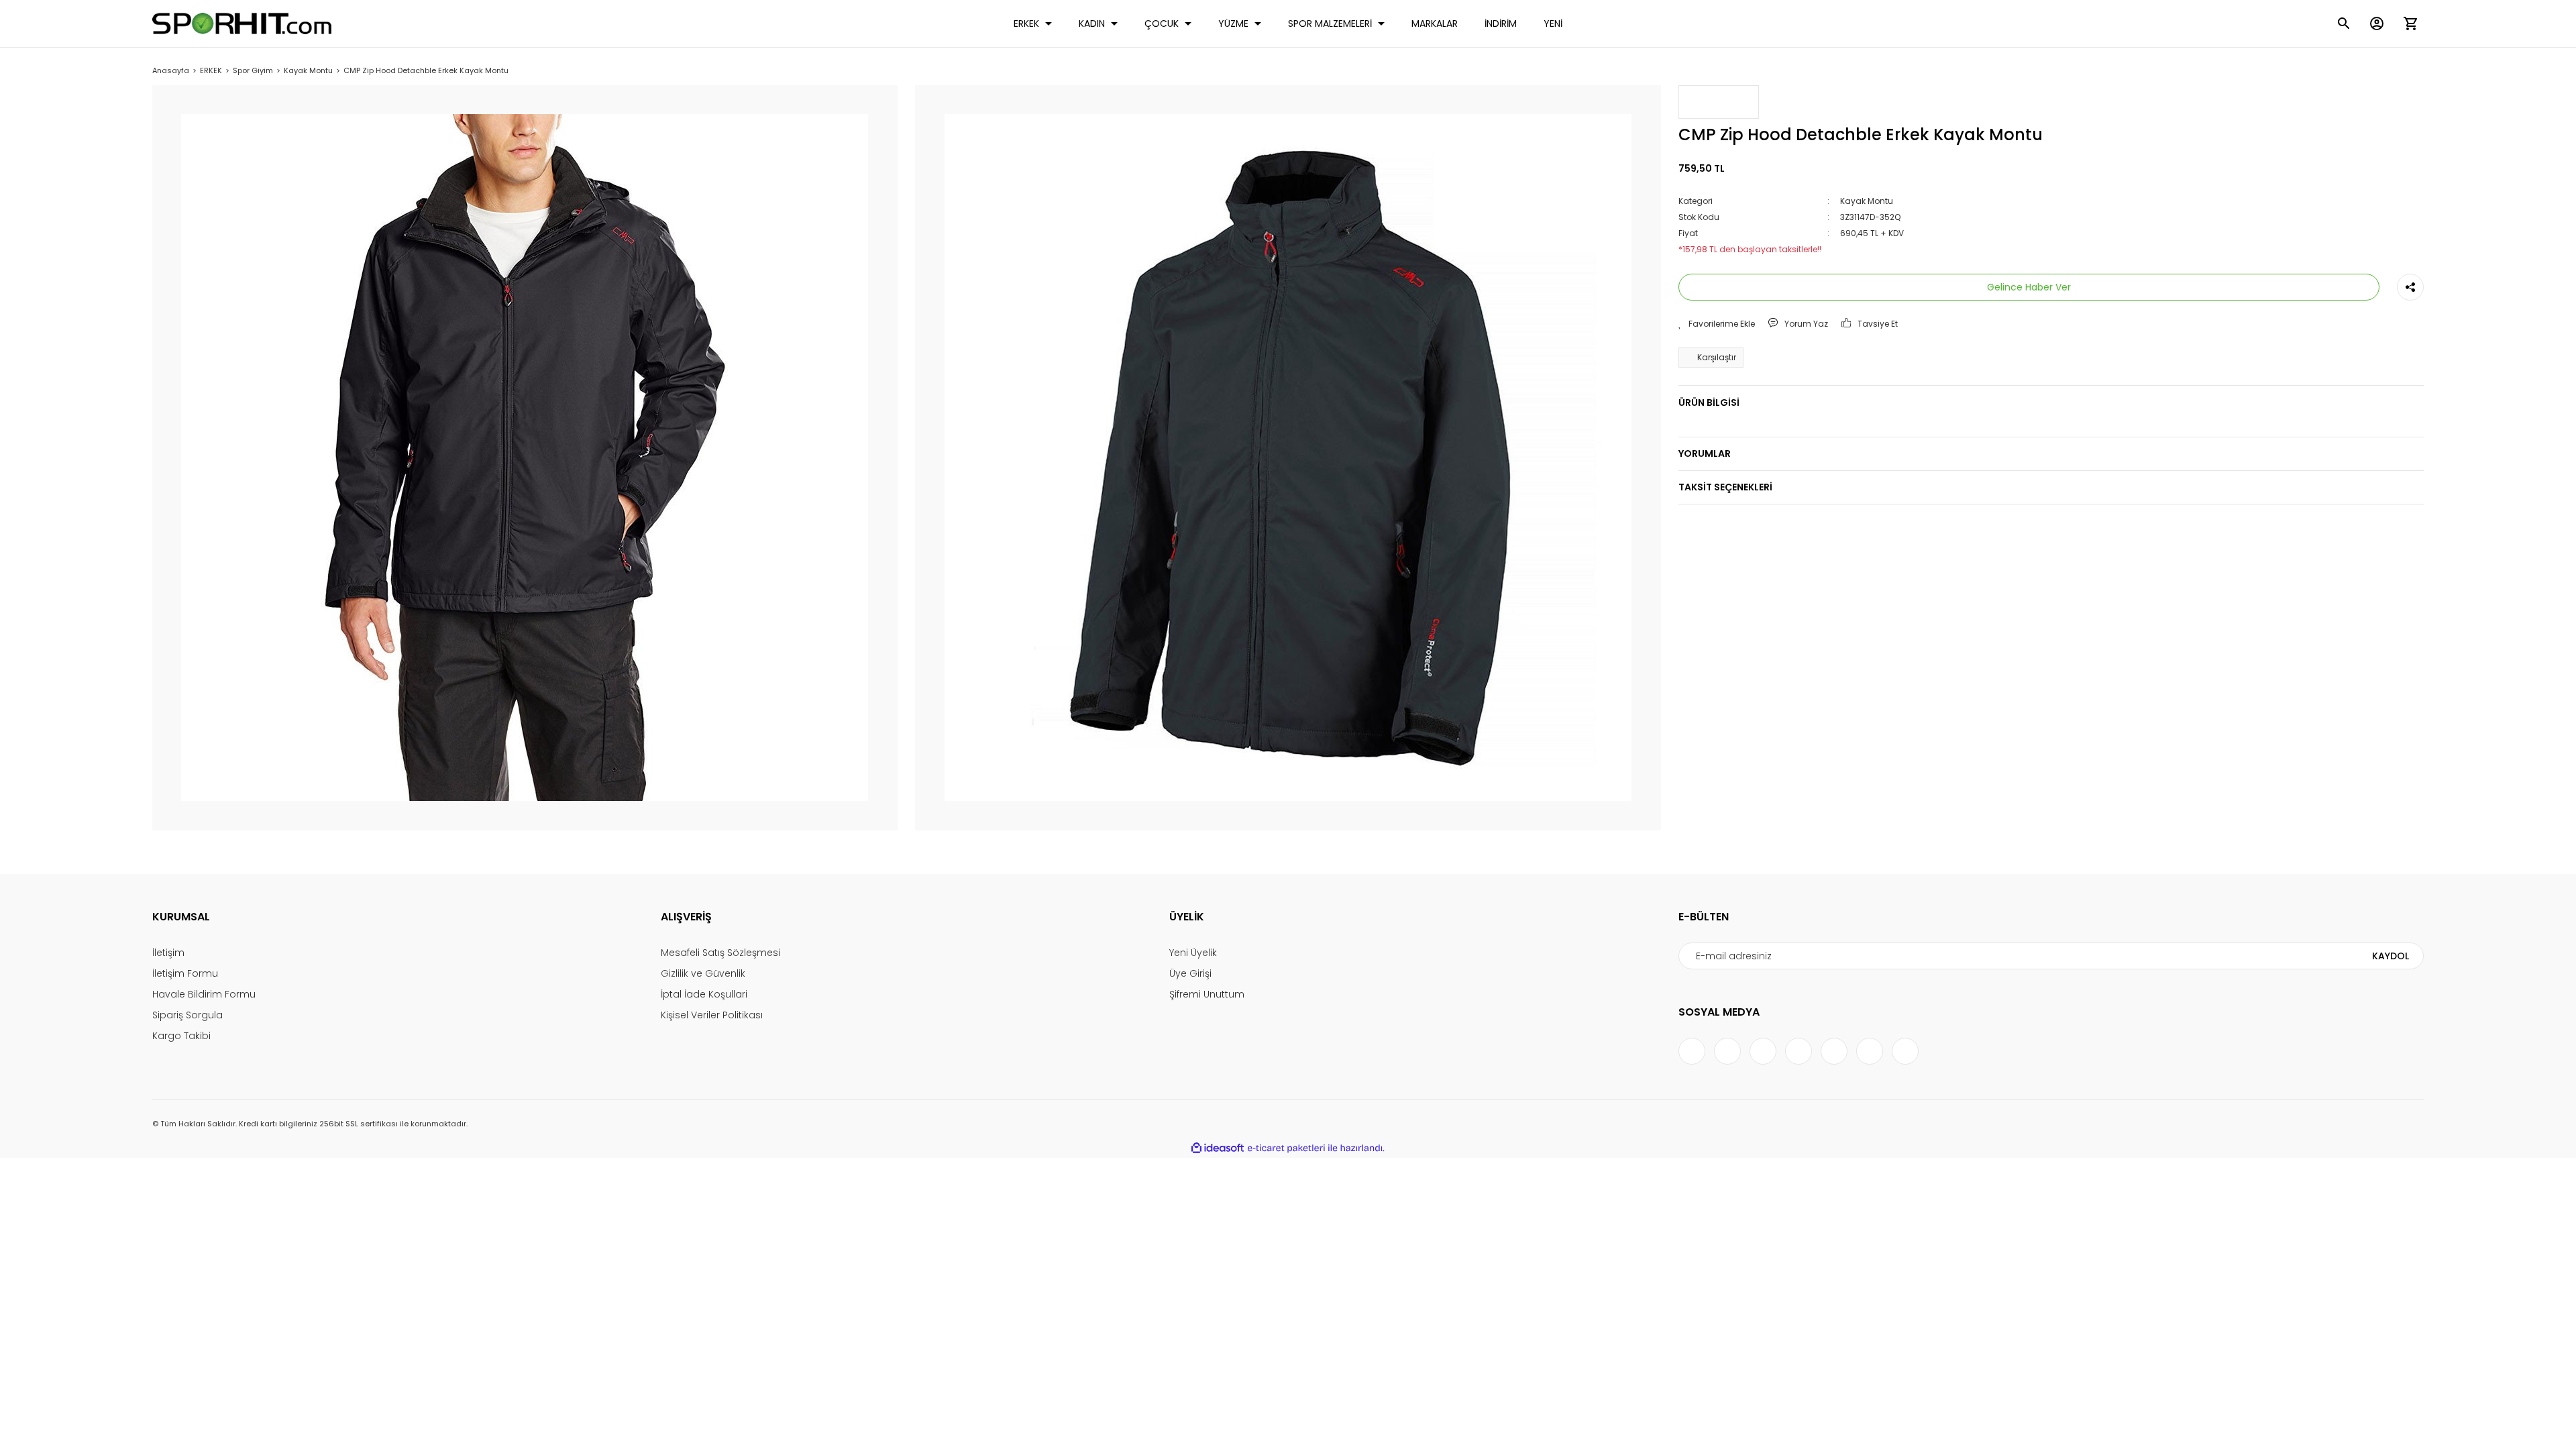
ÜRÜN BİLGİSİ (1709, 402)
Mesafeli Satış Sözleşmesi (720, 953)
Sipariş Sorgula (187, 1015)
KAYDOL (2391, 956)
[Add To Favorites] (1717, 324)
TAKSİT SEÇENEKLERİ (1725, 487)
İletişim (168, 953)
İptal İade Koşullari (704, 994)
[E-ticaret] (1286, 1148)
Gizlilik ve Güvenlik (703, 973)
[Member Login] (2377, 23)
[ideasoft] (1218, 1149)
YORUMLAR (1705, 453)
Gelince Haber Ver (2029, 287)
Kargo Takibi (181, 1036)
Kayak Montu (1867, 201)
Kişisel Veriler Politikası (712, 1015)
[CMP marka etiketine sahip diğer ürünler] (1719, 102)
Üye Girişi (1190, 973)
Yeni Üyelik (1193, 953)
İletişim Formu (185, 973)
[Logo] (242, 23)
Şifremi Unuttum (1207, 994)
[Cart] (2410, 23)
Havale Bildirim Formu (204, 994)
